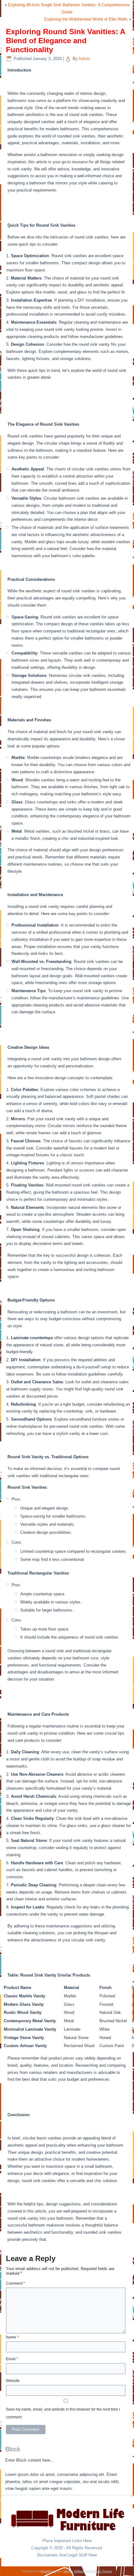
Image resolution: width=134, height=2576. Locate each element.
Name (12, 2337)
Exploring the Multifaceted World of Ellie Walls (86, 19)
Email (12, 2359)
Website (13, 2381)
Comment (15, 2283)
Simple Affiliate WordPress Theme (88, 2571)
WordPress (48, 2571)
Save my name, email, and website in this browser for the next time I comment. (63, 2413)
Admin (84, 59)
